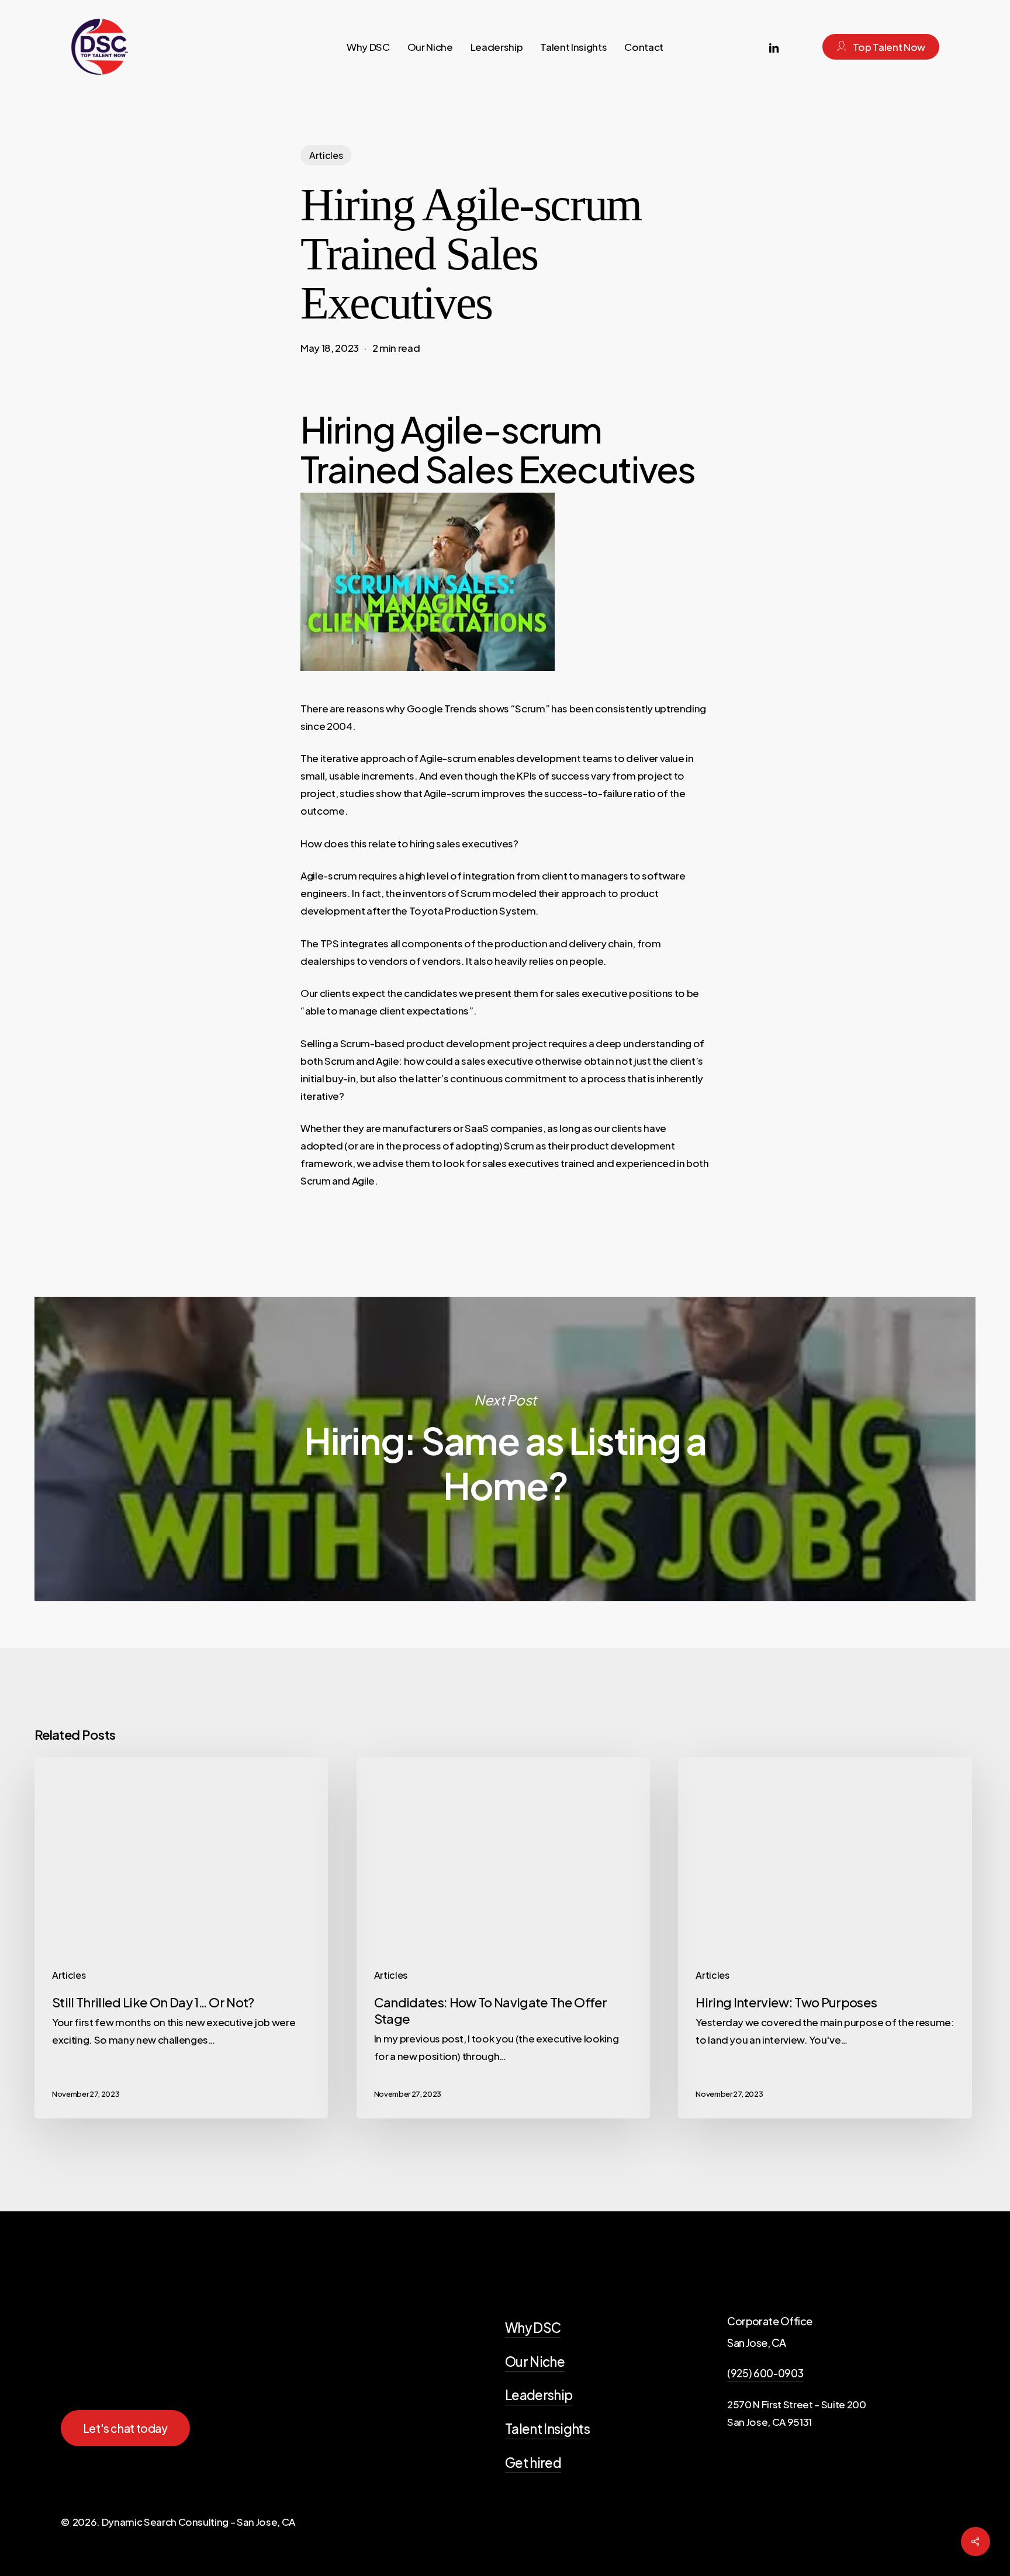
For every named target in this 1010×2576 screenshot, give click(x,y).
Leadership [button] (539, 2395)
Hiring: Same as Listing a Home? (505, 1449)
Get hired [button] (533, 2463)
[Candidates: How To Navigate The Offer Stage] (503, 1938)
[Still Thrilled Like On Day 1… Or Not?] (181, 1938)
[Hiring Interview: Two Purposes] (825, 1938)
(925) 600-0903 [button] (765, 2373)
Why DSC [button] (533, 2328)
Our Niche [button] (535, 2362)
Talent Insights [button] (547, 2429)
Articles (326, 155)
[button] (125, 2428)
